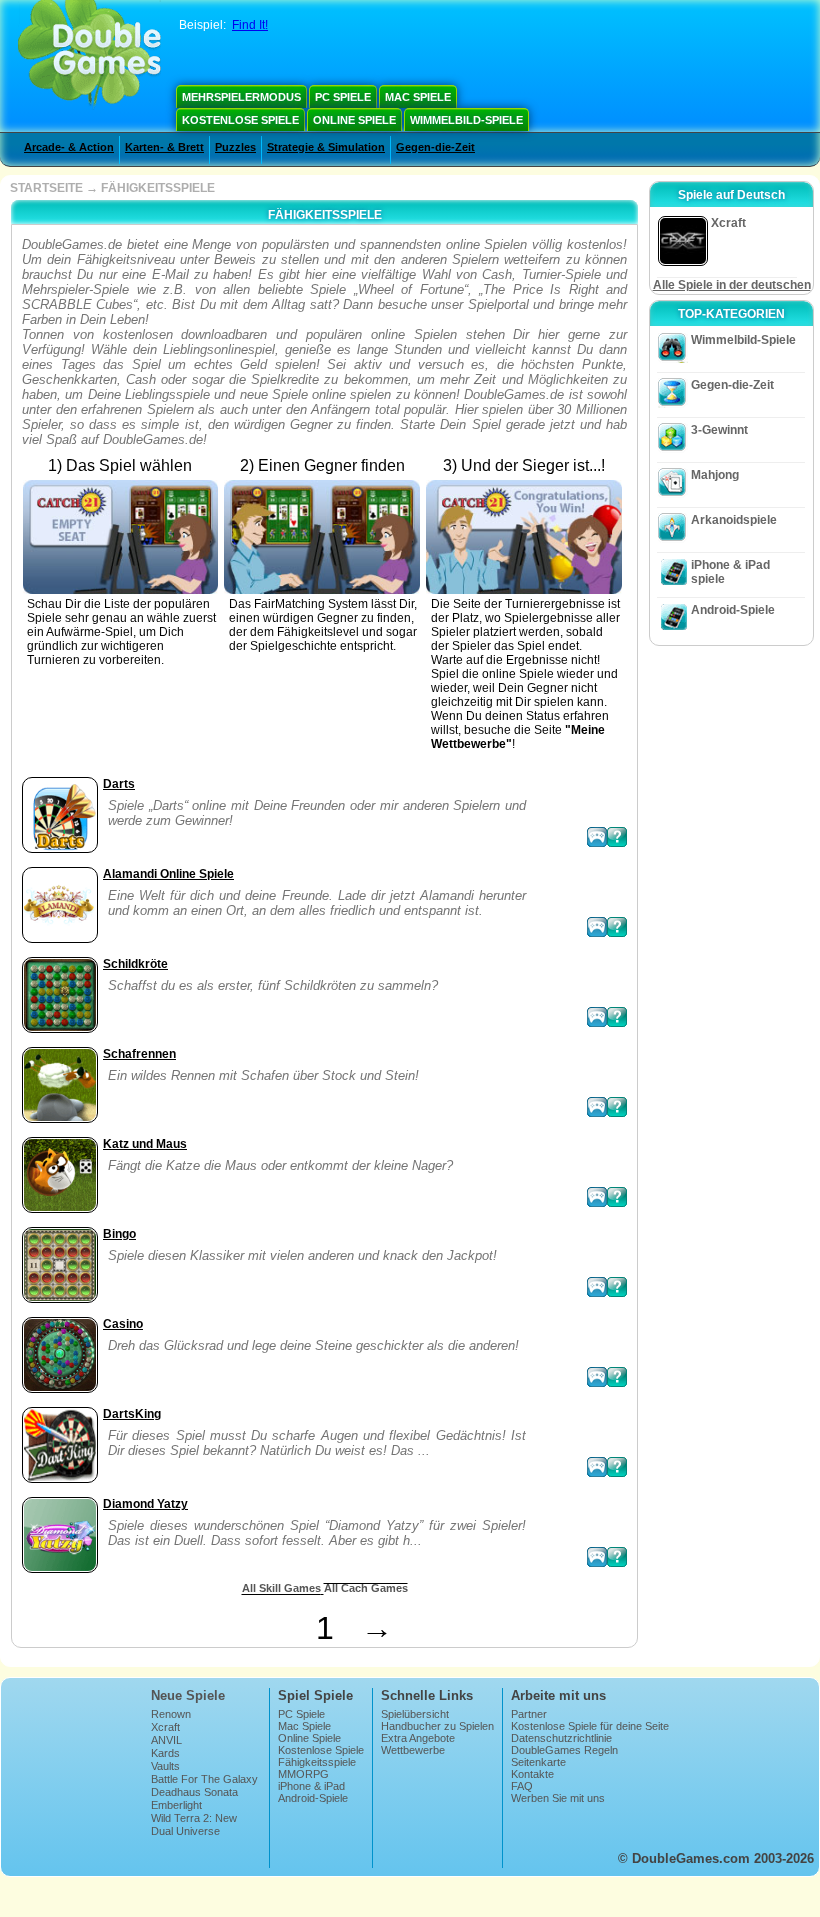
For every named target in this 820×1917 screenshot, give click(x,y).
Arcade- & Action (69, 147)
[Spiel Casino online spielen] (597, 1377)
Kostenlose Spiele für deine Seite (590, 1726)
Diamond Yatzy (145, 1504)
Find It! (250, 25)
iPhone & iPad (311, 1786)
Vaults (165, 1766)
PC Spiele (343, 97)
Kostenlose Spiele (240, 120)
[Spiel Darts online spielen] (597, 837)
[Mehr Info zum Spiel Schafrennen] (617, 1107)
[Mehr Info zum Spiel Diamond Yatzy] (617, 1557)
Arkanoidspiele (734, 520)
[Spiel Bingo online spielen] (597, 1287)
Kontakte (532, 1774)
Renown (171, 1714)
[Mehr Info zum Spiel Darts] (617, 837)
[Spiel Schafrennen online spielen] (597, 1107)
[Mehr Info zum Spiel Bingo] (617, 1287)
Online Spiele (354, 120)
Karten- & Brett (164, 147)
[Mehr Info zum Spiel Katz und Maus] (617, 1197)
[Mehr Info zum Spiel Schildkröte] (617, 1017)
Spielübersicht (415, 1714)
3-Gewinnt (719, 430)
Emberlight (176, 1805)
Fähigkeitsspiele (317, 1762)
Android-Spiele (733, 610)
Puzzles (235, 147)
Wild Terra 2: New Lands (194, 1824)
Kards (165, 1753)
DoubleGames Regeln (564, 1750)
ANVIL (166, 1740)
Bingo (119, 1234)
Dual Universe (185, 1831)
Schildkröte (135, 964)
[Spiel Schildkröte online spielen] (597, 1017)
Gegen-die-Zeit (435, 147)
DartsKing (132, 1414)
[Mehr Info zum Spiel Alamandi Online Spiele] (617, 927)
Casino (123, 1324)
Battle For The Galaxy (204, 1779)
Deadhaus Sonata (194, 1792)
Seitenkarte (538, 1762)
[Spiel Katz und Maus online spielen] (597, 1197)
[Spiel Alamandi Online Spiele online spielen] (597, 927)
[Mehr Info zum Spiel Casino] (617, 1377)
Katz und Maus (145, 1144)
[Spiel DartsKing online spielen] (597, 1467)
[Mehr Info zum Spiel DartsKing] (617, 1467)
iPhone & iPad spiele (730, 572)
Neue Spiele (188, 1695)
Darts (119, 784)
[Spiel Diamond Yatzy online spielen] (597, 1557)
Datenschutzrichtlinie (561, 1738)
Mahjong (715, 475)
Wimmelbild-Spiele (466, 120)
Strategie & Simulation (326, 147)
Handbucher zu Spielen (437, 1726)
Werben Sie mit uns (558, 1798)
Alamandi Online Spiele (168, 874)
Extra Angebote (418, 1738)
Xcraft (165, 1727)
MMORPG (303, 1774)
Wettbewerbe (413, 1750)
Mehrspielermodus (241, 97)
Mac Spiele (418, 97)
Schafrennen (139, 1054)
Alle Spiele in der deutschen (732, 285)
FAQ (522, 1786)
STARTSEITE (46, 188)
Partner (529, 1714)
